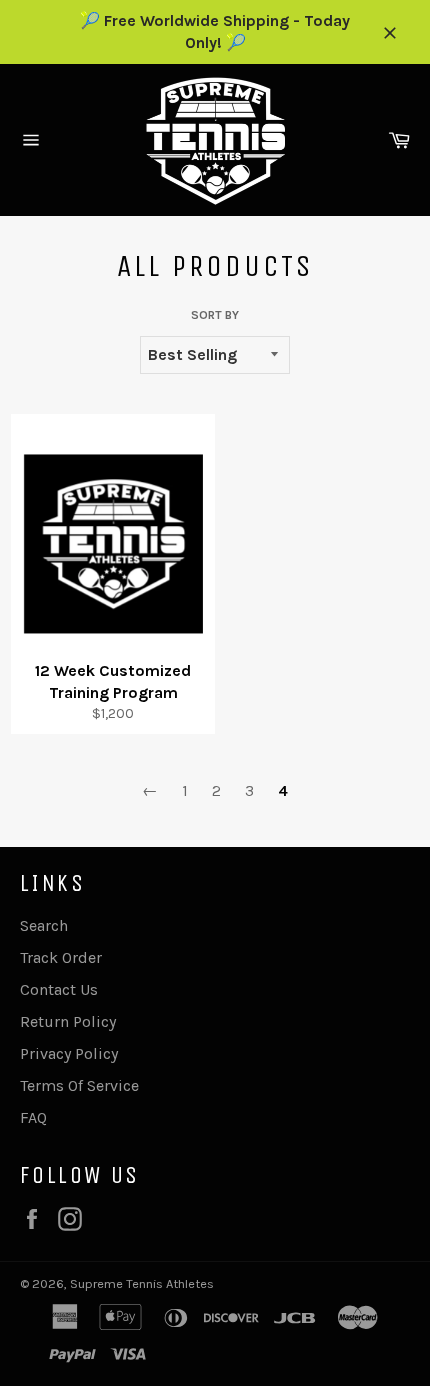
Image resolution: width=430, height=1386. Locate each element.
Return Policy (68, 1021)
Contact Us (59, 989)
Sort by (215, 315)
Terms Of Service (79, 1085)
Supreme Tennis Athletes (142, 1283)
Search (44, 925)
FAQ (33, 1117)
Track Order (61, 957)
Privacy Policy (69, 1053)
